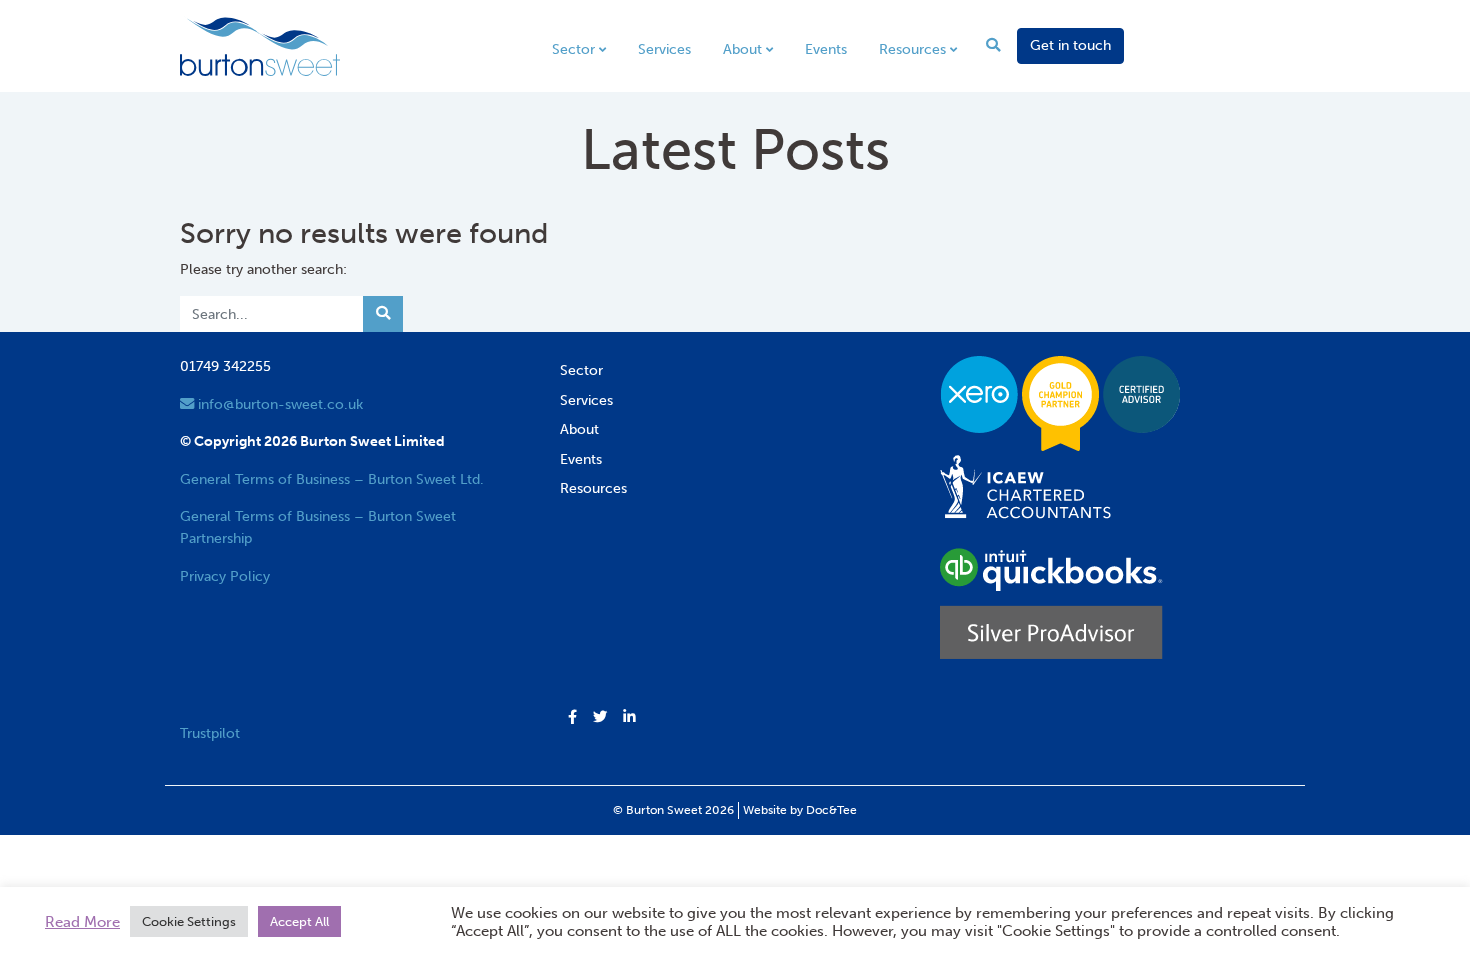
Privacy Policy (225, 576)
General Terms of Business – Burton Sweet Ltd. (332, 479)
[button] (572, 718)
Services (664, 49)
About (742, 49)
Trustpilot (210, 733)
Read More (82, 922)
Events (826, 49)
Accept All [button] (299, 921)
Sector (573, 49)
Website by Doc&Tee (800, 809)
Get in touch (1070, 45)
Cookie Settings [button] (189, 921)
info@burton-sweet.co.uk (278, 404)
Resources (912, 49)
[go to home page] (260, 45)
